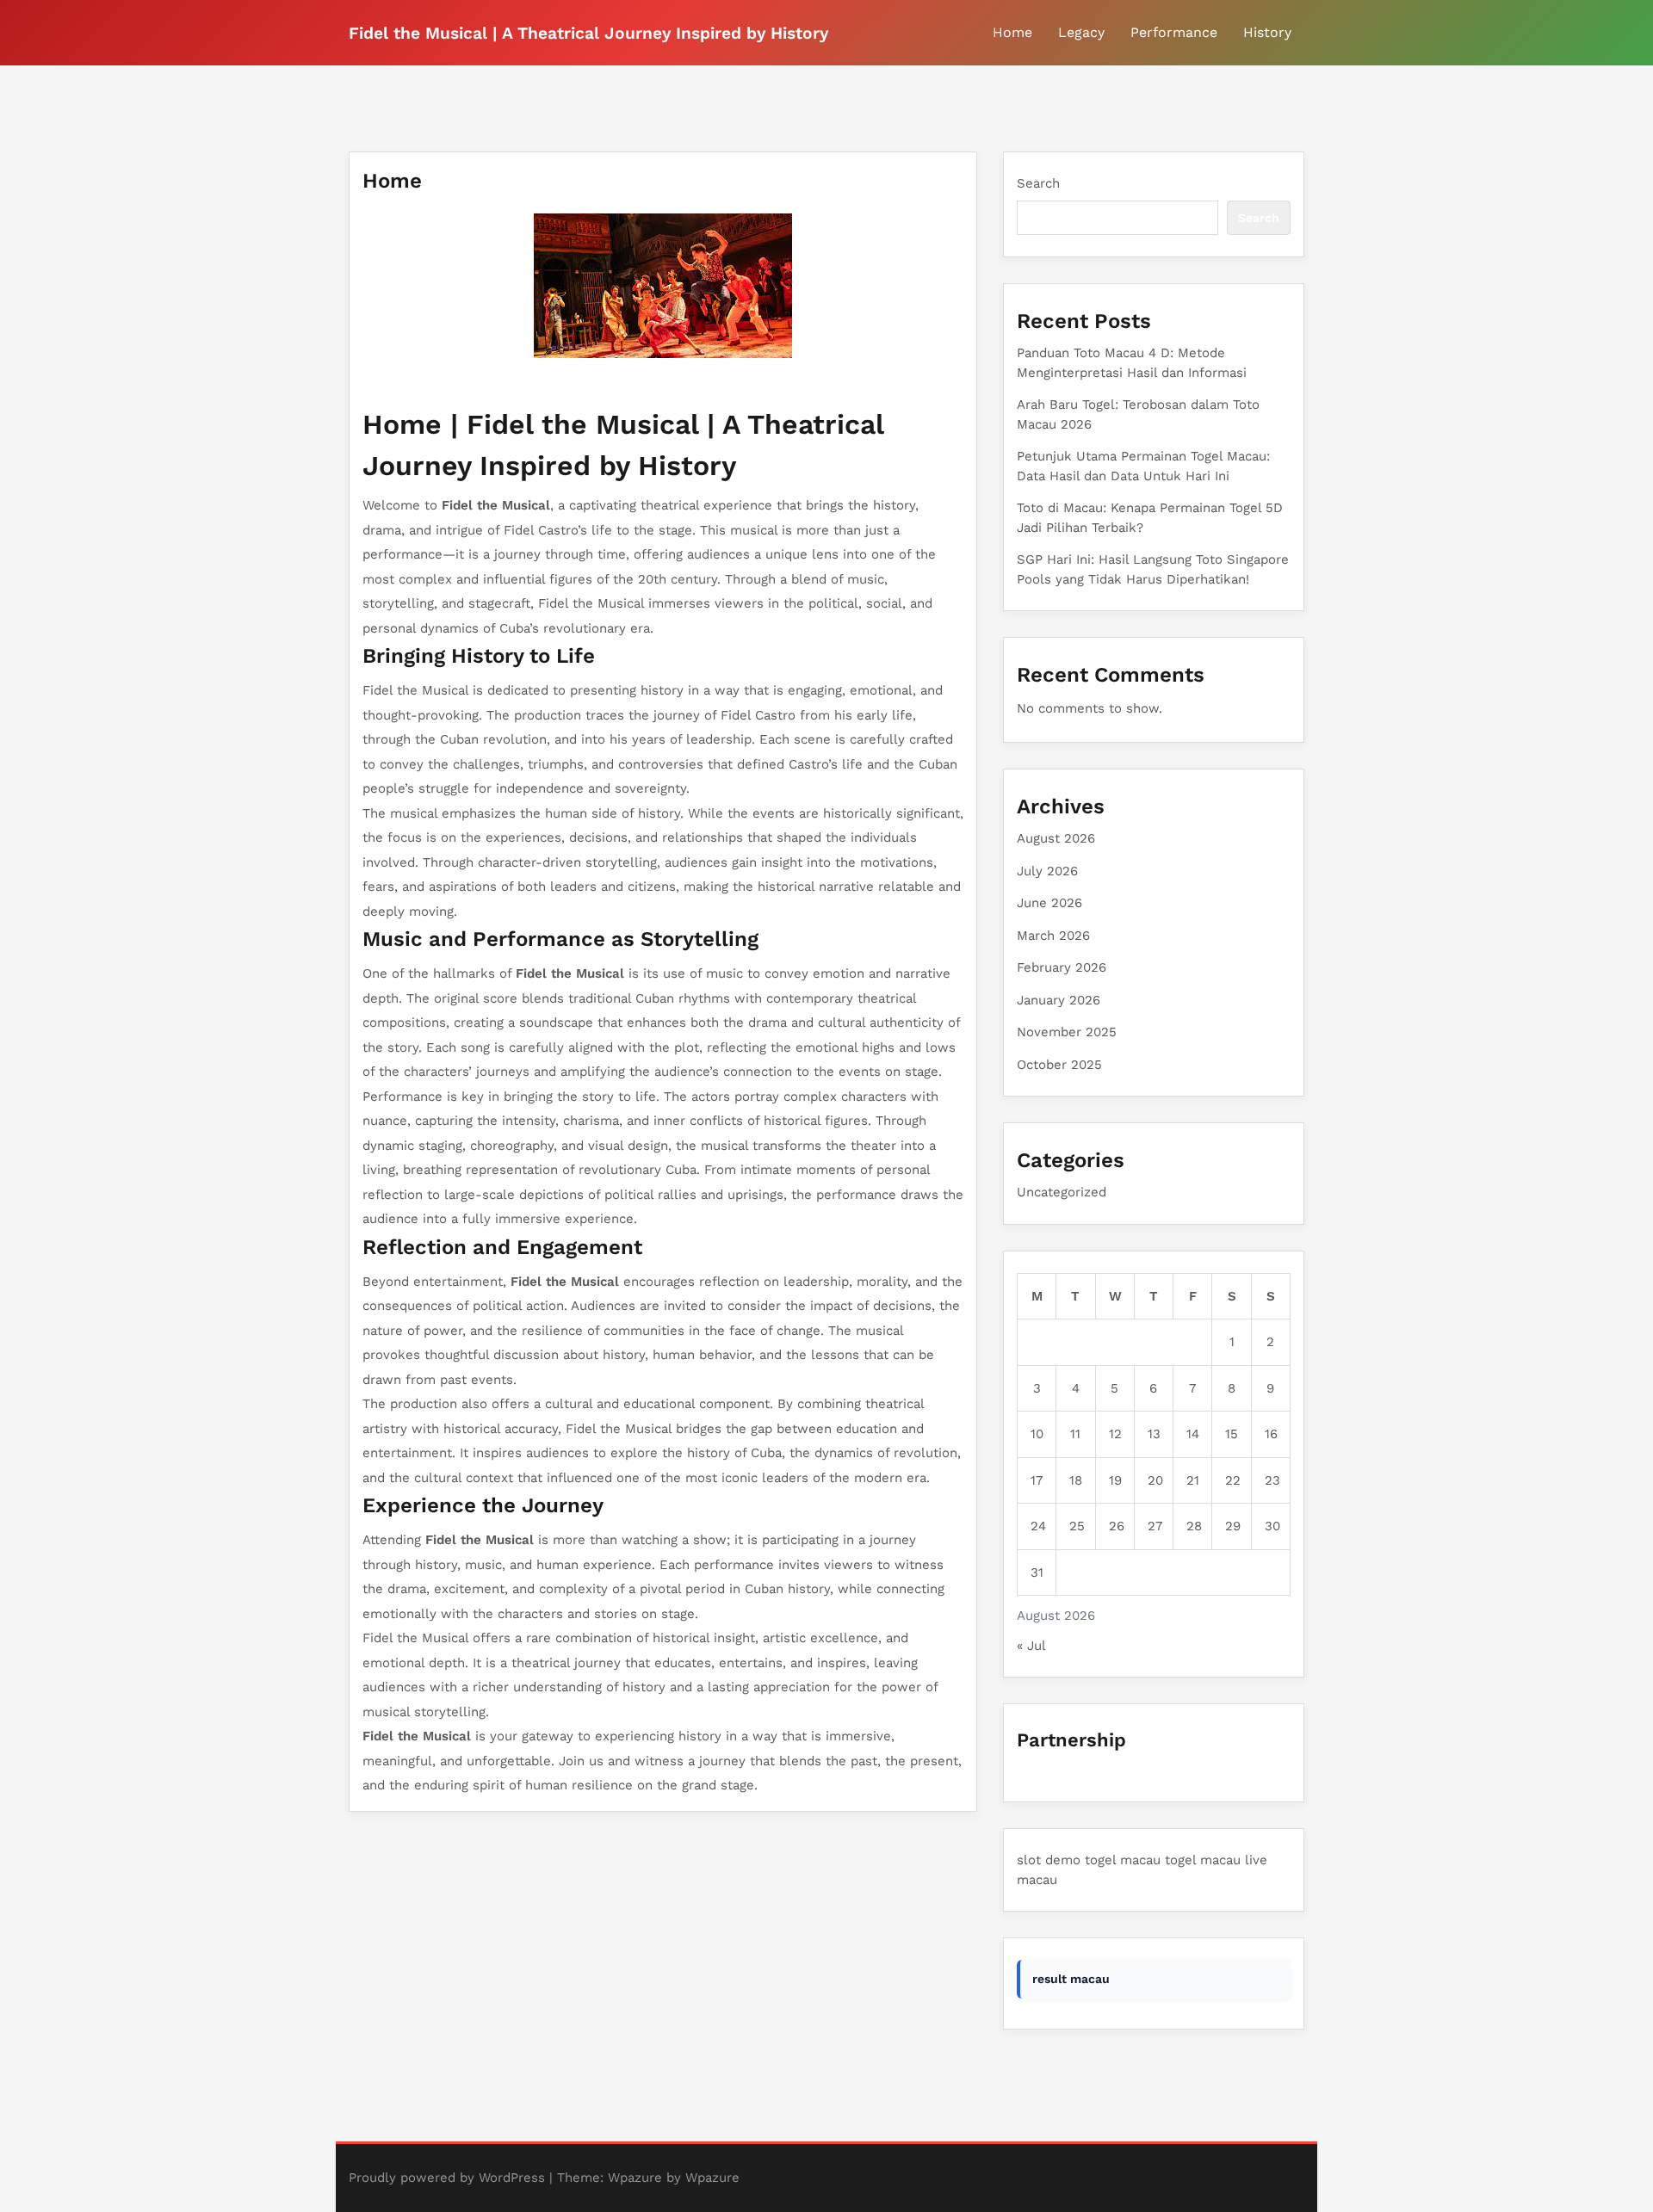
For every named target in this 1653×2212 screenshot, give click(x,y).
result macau (1071, 1979)
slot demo (1049, 1860)
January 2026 (1059, 1000)
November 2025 (1067, 1032)
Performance (1174, 32)
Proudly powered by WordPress (447, 2178)
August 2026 (1056, 838)
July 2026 (1047, 871)
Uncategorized (1062, 1192)
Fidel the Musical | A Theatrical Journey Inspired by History (588, 33)
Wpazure (635, 2178)
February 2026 (1062, 967)
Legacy (1081, 32)
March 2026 (1053, 936)
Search (1038, 183)
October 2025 (1059, 1065)
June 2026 (1049, 903)
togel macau (1123, 1860)
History (1267, 32)
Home (1012, 32)
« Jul (1031, 1646)
